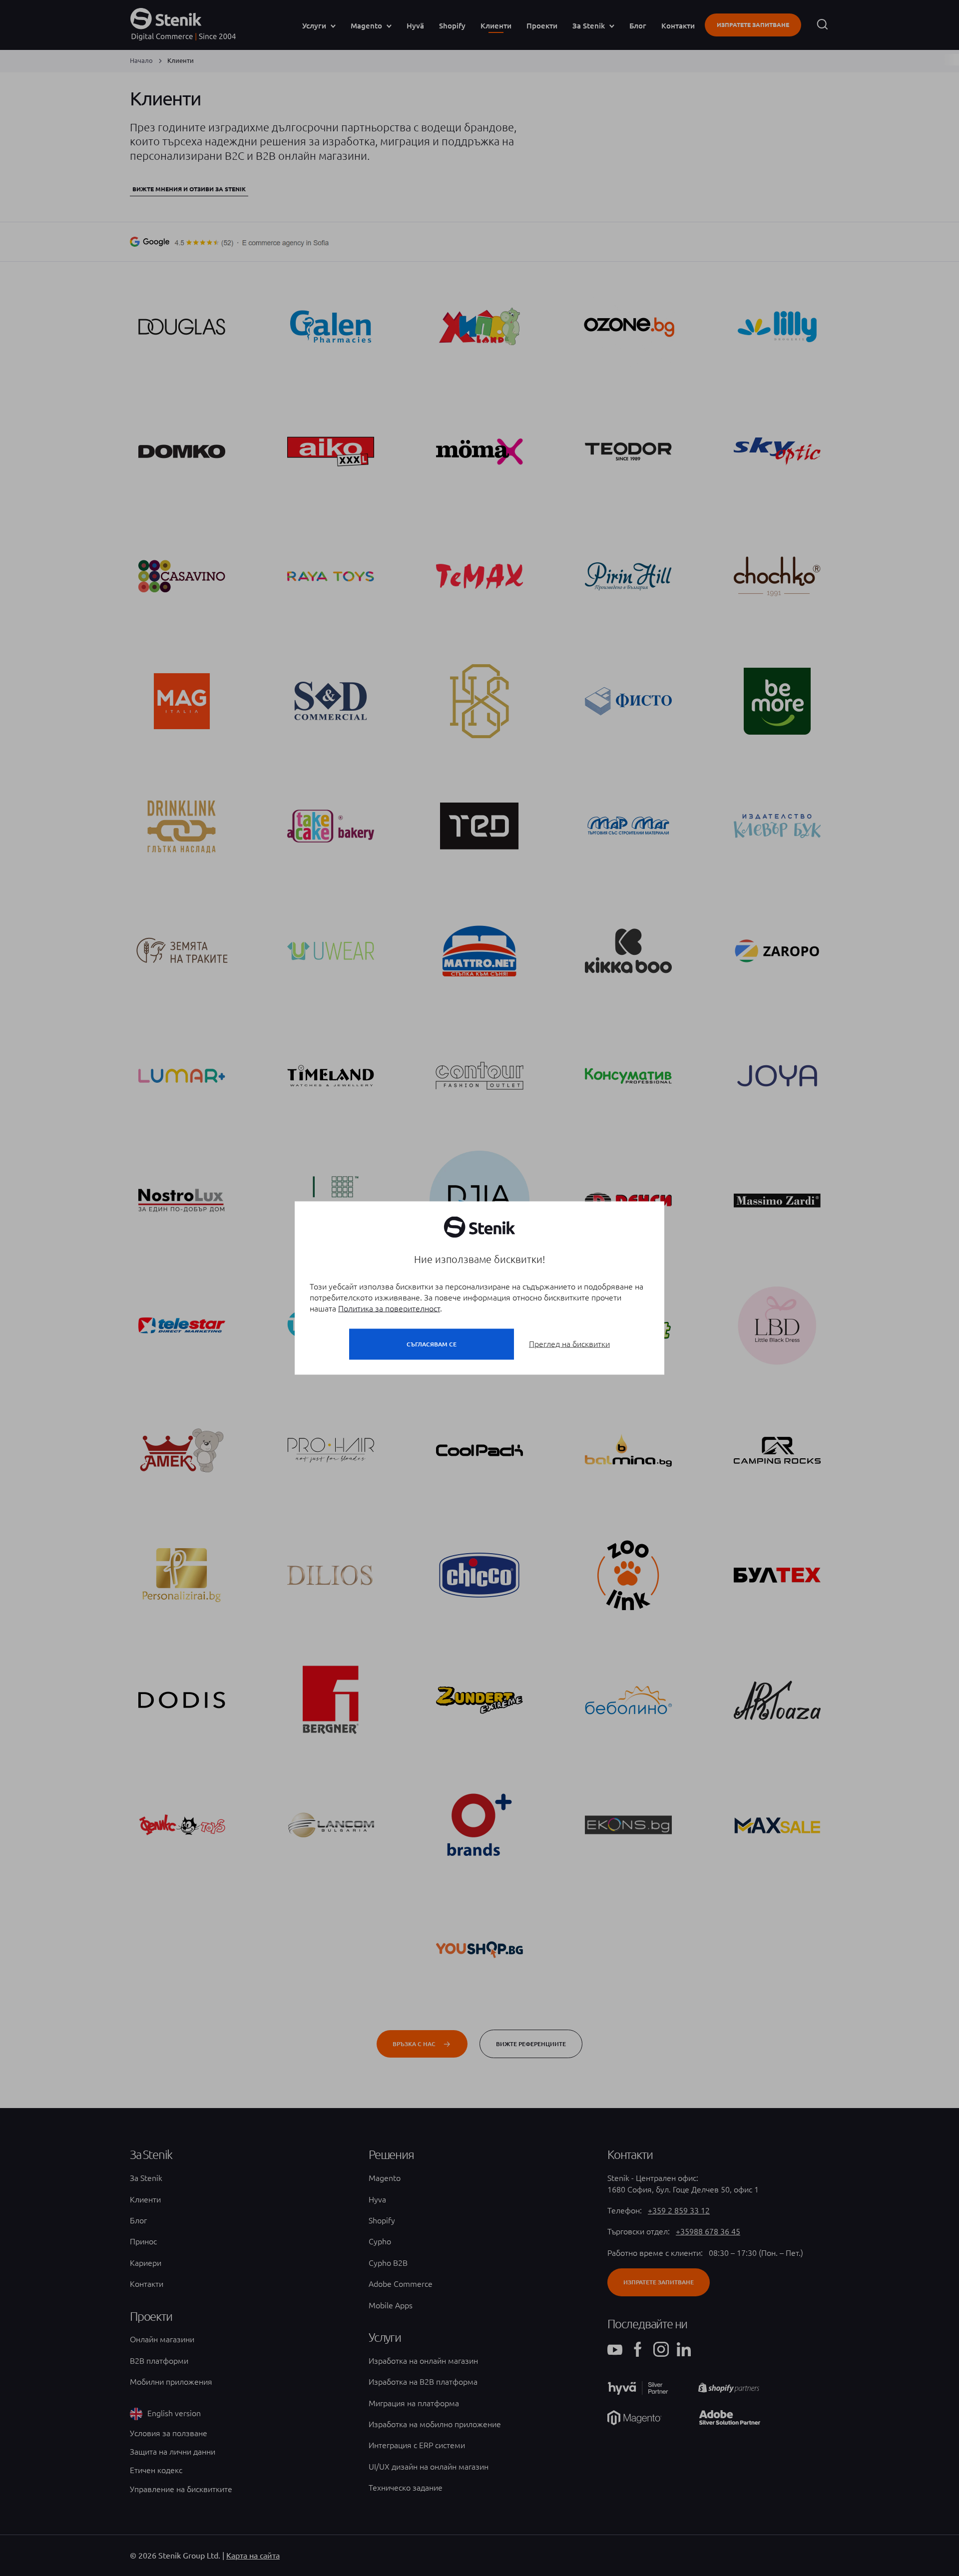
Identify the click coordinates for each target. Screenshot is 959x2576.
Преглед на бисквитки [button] (569, 1344)
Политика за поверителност (389, 1308)
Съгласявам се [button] (432, 1344)
